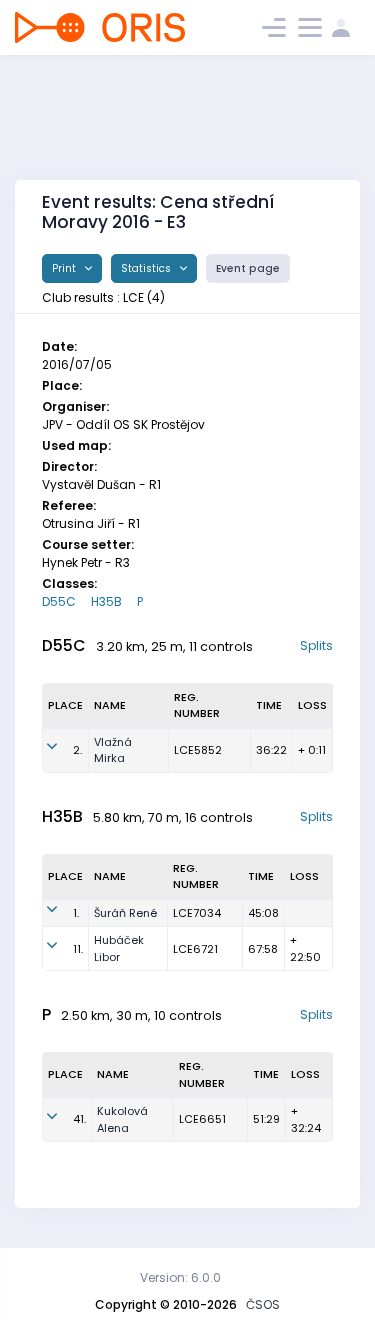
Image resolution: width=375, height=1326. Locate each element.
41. (79, 1119)
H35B (106, 601)
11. (78, 949)
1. (76, 913)
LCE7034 (197, 913)
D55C (59, 601)
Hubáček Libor (119, 948)
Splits (316, 645)
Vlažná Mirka (113, 750)
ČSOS (263, 1304)
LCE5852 (198, 750)
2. (77, 750)
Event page (248, 268)
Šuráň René (125, 913)
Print (65, 268)
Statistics (147, 268)
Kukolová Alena (122, 1119)
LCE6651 (202, 1119)
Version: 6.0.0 (180, 1277)
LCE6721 (195, 949)
